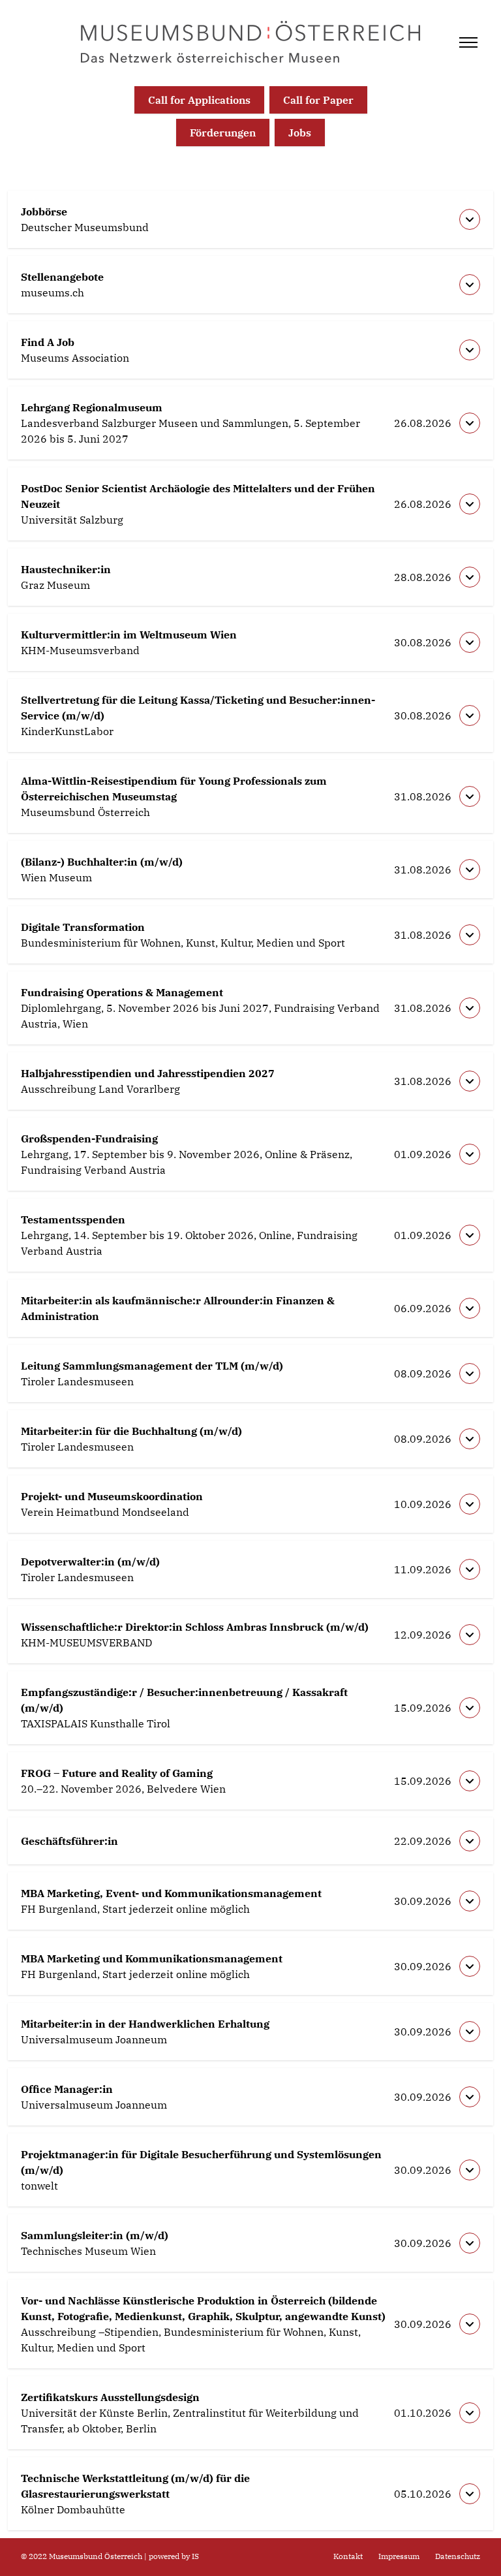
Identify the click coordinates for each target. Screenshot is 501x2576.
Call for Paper (318, 100)
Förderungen (223, 133)
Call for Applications (199, 100)
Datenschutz (458, 2556)
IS (195, 2556)
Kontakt (348, 2556)
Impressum (399, 2556)
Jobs (300, 133)
